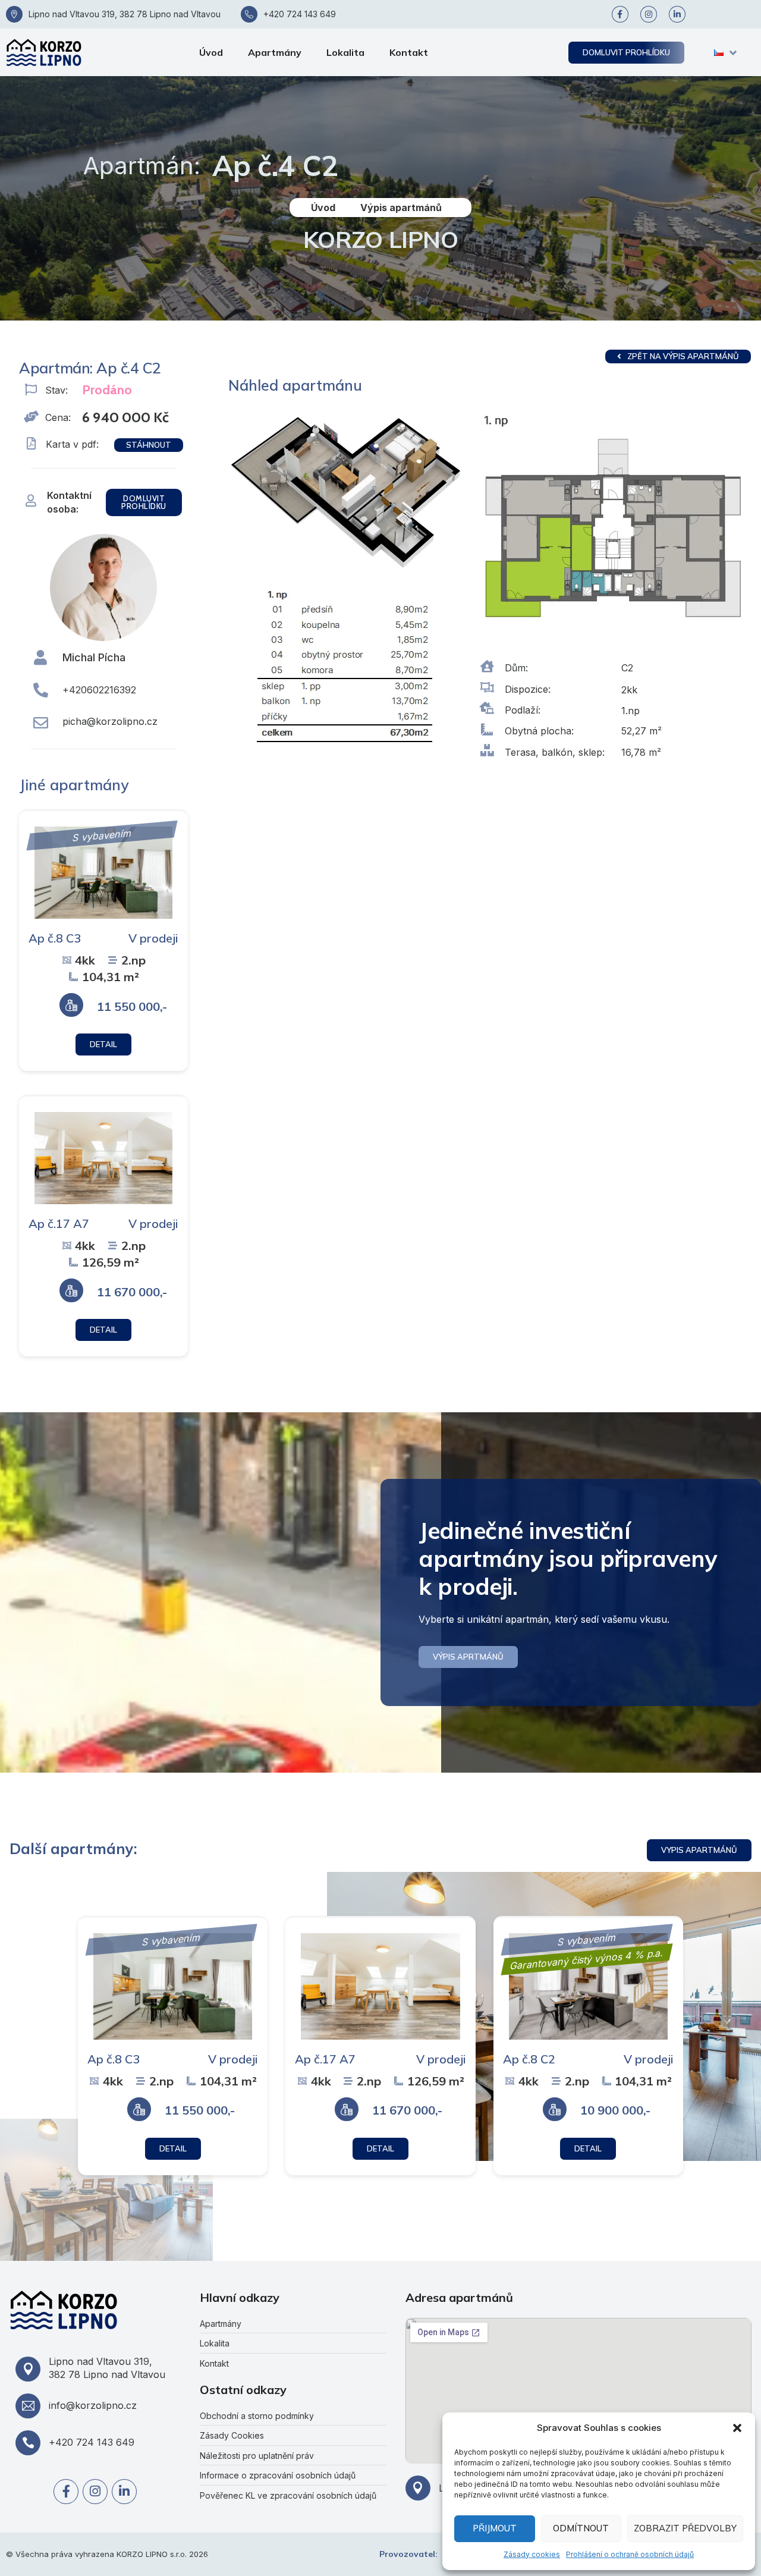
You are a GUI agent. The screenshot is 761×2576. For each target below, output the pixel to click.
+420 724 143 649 (300, 14)
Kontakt (409, 52)
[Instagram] (649, 14)
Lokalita (345, 52)
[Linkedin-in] (677, 14)
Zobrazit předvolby (685, 2528)
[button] (737, 2428)
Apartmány (275, 52)
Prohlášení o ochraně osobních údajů (630, 2554)
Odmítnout (581, 2528)
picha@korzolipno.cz (110, 721)
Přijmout (495, 2528)
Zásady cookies (532, 2554)
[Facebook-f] (620, 14)
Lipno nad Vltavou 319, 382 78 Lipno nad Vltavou (125, 14)
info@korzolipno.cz (93, 2405)
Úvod (211, 52)
